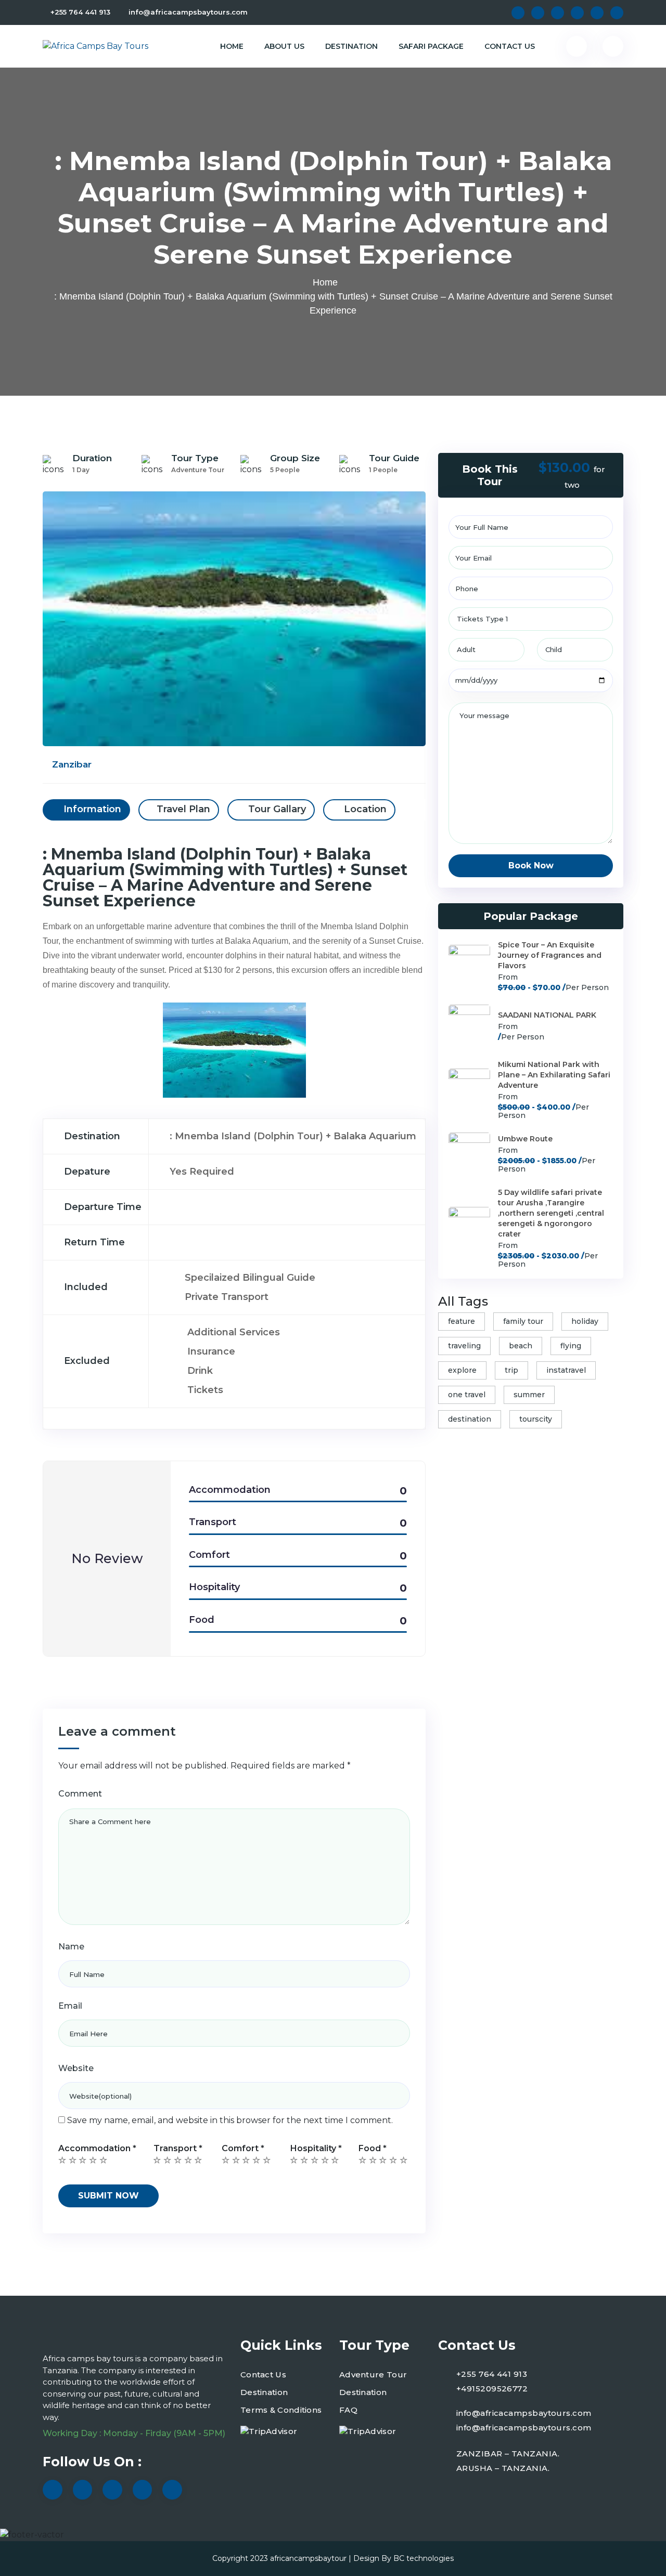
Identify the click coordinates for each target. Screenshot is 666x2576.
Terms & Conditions (281, 2410)
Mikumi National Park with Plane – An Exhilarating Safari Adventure (554, 1075)
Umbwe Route (525, 1139)
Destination (351, 46)
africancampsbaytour (308, 2558)
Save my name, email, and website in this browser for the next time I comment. (230, 2120)
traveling (464, 1346)
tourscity (536, 1419)
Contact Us (510, 46)
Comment (80, 1794)
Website (76, 2068)
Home (232, 46)
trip (511, 1370)
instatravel (566, 1370)
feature (462, 1321)
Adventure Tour (373, 2375)
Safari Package (431, 46)
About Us (284, 46)
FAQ (348, 2410)
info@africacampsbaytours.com (188, 12)
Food (373, 2148)
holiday (585, 1321)
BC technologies (424, 2558)
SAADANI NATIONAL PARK (547, 1015)
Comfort (243, 2148)
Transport (178, 2148)
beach (521, 1346)
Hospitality (316, 2148)
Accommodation (97, 2148)
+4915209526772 (492, 2389)
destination (470, 1419)
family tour (523, 1321)
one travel (467, 1395)
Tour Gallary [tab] (276, 809)
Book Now (531, 866)
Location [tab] (364, 809)
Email (70, 2006)
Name (71, 1947)
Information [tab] (91, 809)
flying (571, 1346)
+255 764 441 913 (80, 12)
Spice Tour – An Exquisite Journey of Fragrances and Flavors (550, 955)
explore (462, 1370)
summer (529, 1395)
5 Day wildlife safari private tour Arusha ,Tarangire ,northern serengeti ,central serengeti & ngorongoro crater (551, 1213)
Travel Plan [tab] (183, 809)
